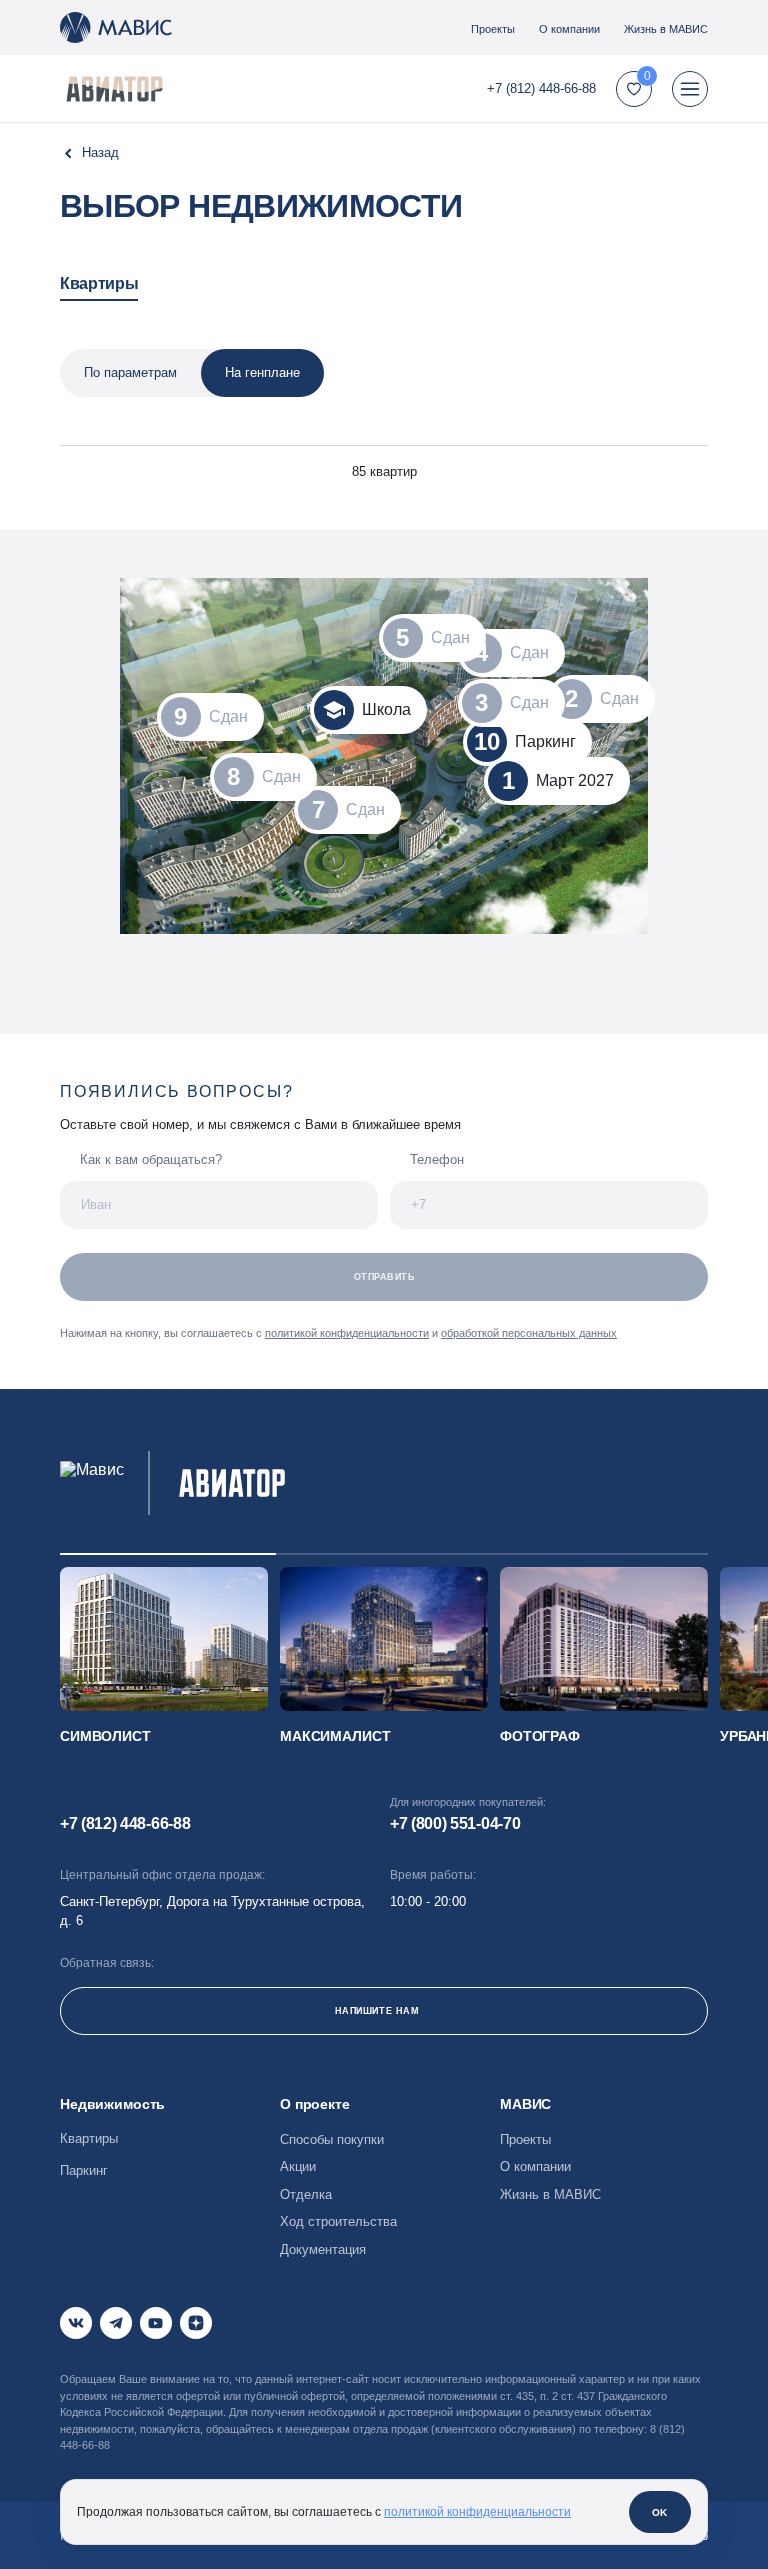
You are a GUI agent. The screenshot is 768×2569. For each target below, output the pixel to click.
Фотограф (540, 1736)
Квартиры (99, 283)
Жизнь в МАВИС (666, 29)
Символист (105, 1736)
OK (660, 2512)
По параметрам (130, 372)
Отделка (306, 2194)
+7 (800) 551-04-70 (455, 1823)
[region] (384, 401)
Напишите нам (377, 2011)
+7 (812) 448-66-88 (541, 88)
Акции (298, 2166)
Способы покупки (332, 2139)
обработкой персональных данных (529, 1333)
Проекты (493, 29)
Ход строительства (338, 2221)
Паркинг (84, 2170)
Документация (323, 2249)
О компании (569, 29)
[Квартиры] (89, 153)
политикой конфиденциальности (347, 1333)
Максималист (335, 1736)
